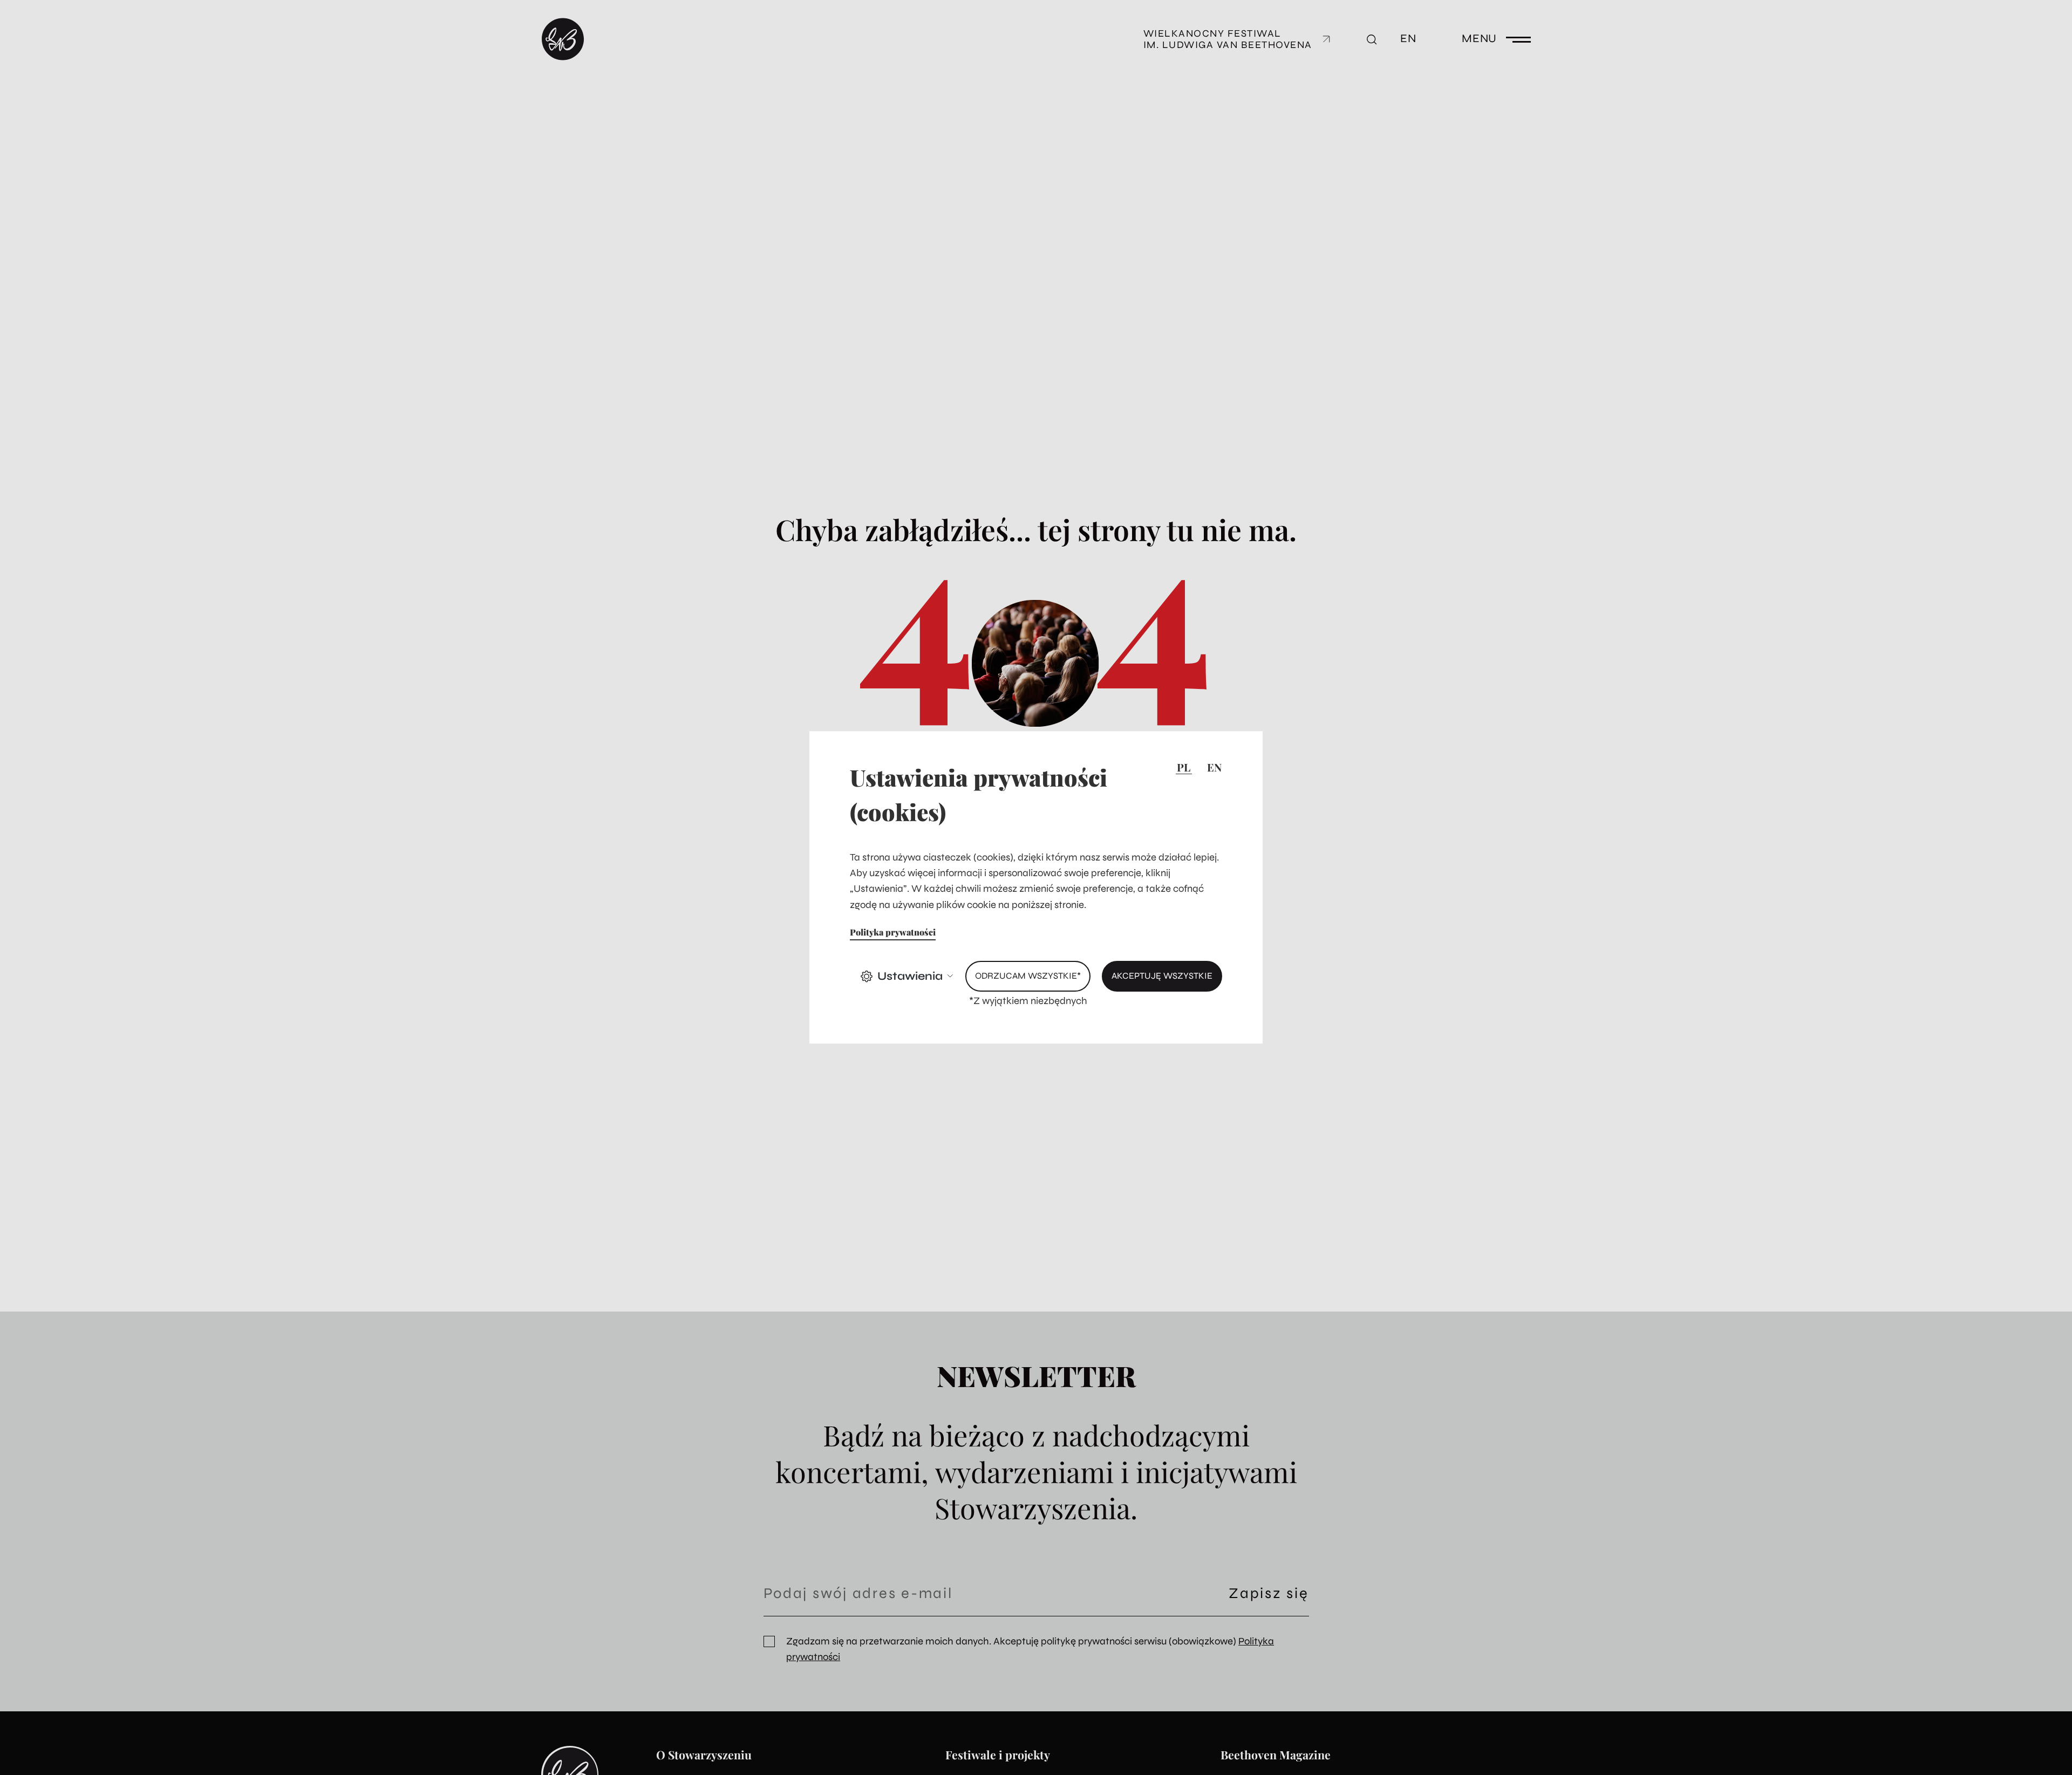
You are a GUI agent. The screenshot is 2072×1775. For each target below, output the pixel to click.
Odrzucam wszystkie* (1028, 977)
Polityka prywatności (893, 932)
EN (1214, 767)
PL (1184, 767)
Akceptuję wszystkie (1162, 977)
